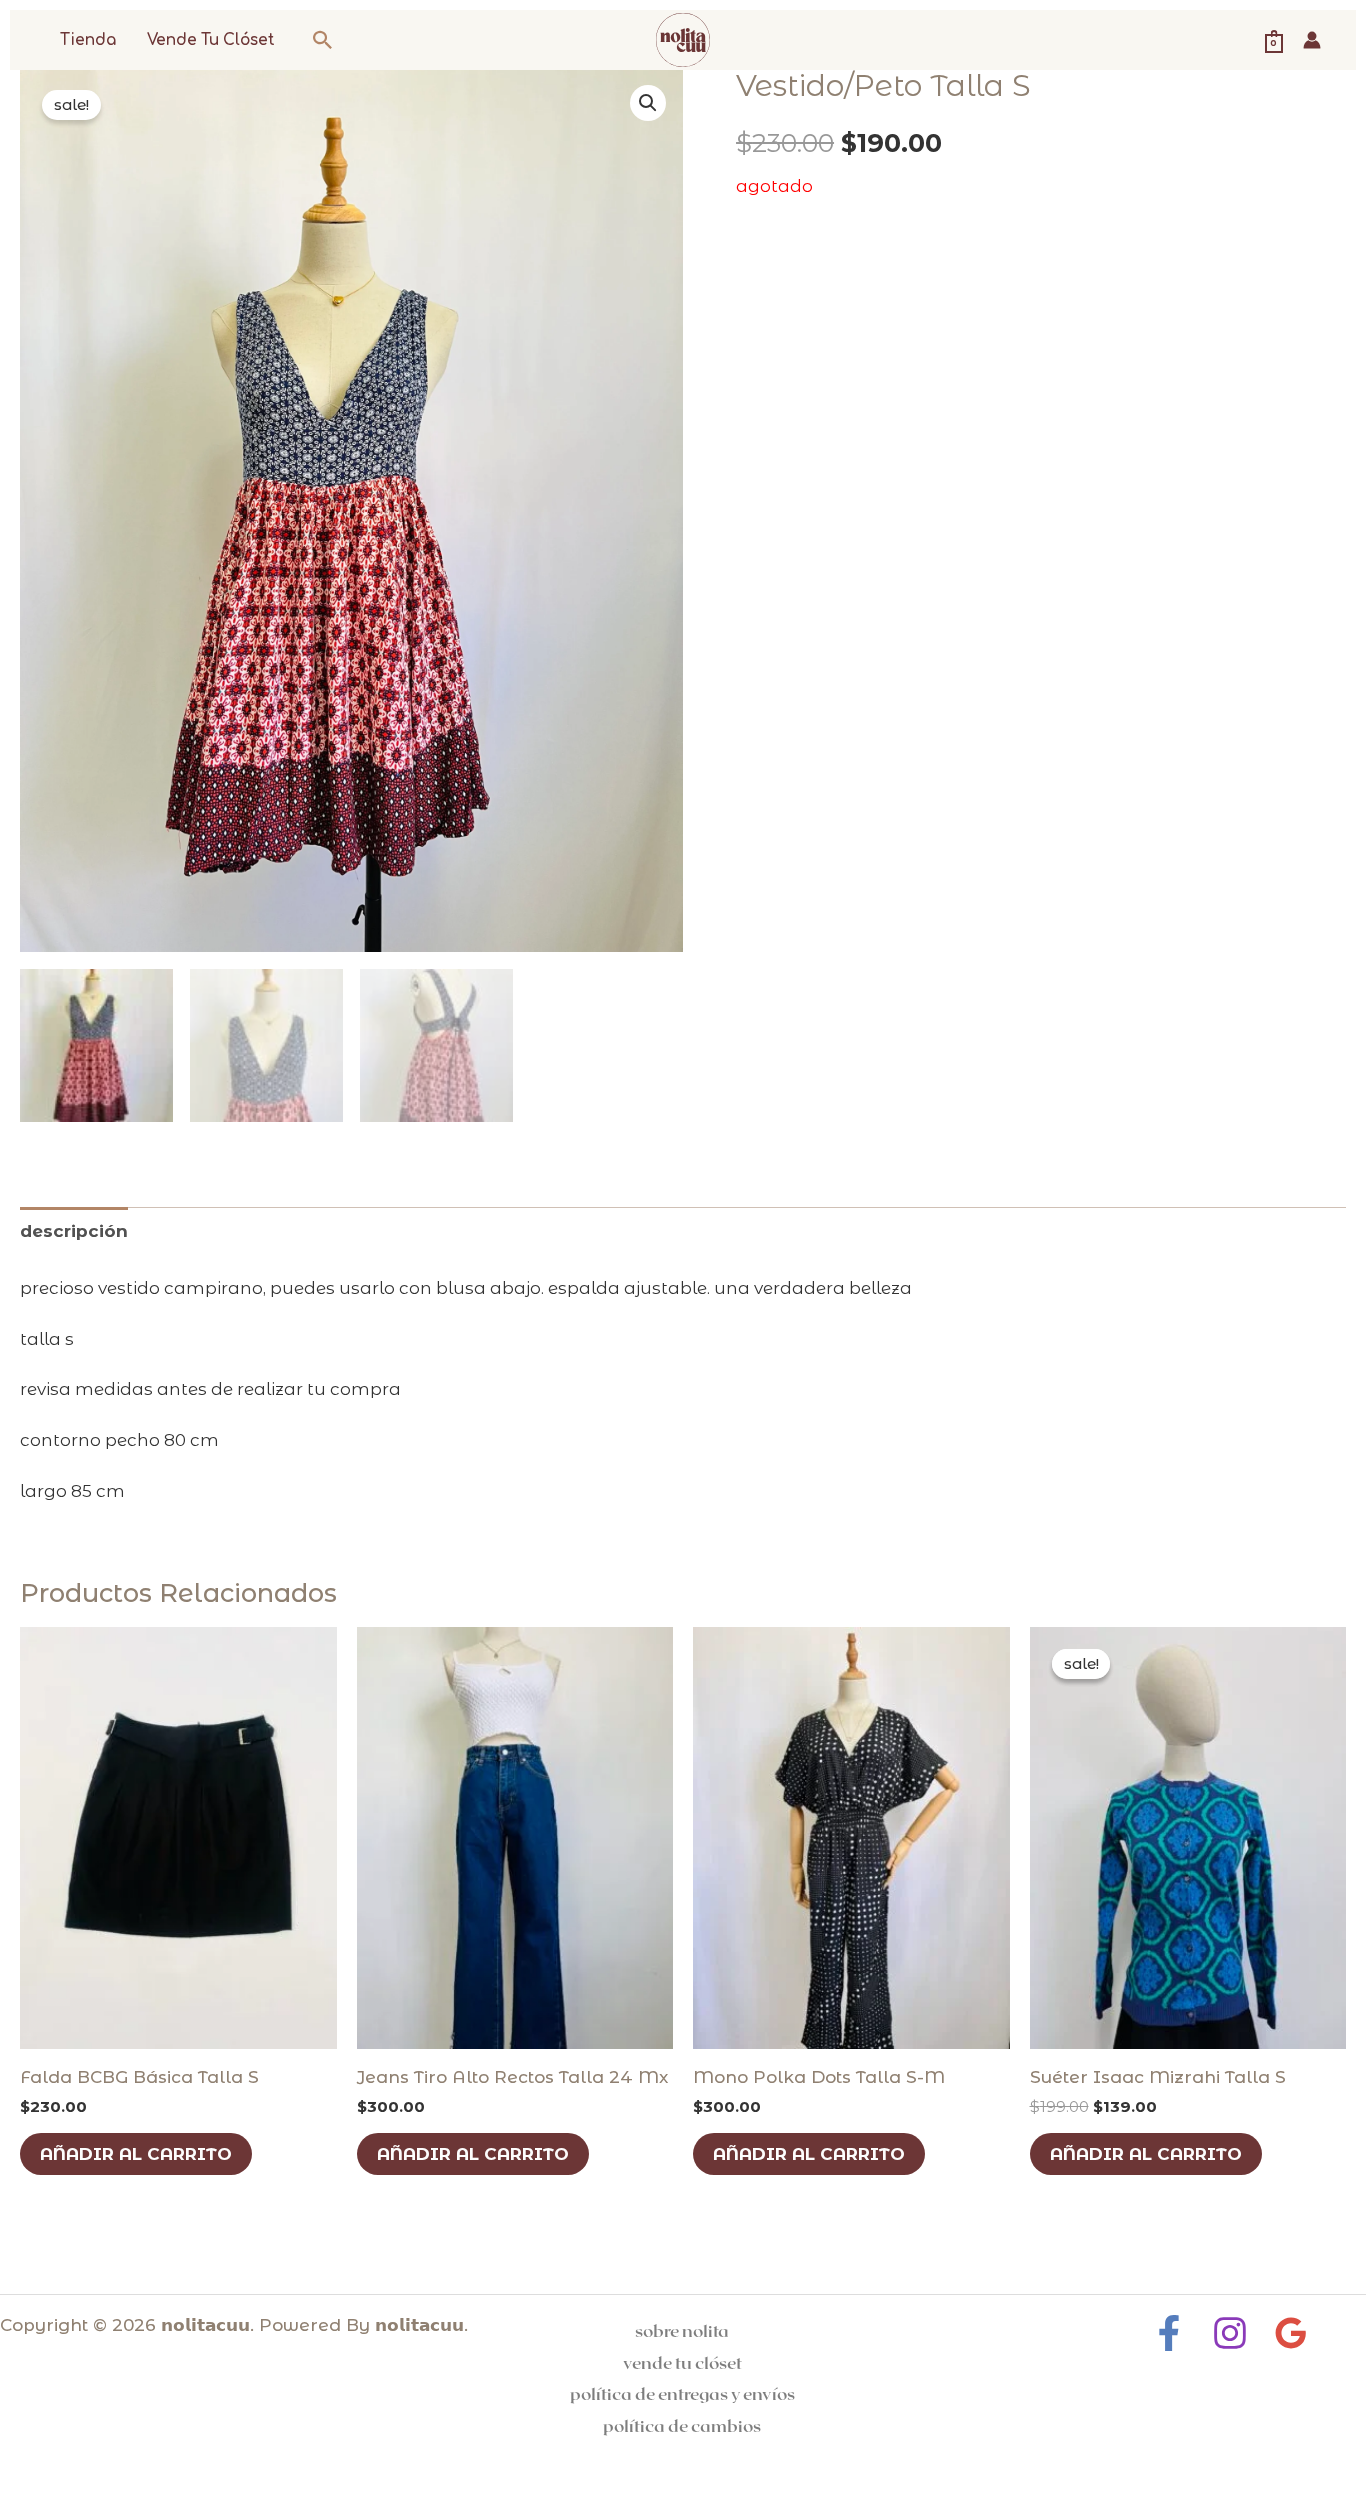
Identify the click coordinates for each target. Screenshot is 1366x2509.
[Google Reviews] (1291, 2333)
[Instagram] (1230, 2333)
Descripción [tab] (74, 1231)
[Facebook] (1169, 2333)
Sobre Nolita (682, 2330)
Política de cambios (682, 2425)
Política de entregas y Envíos (682, 2393)
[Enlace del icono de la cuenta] (1312, 40)
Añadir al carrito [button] (136, 2154)
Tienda (88, 40)
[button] (323, 40)
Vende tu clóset (211, 40)
